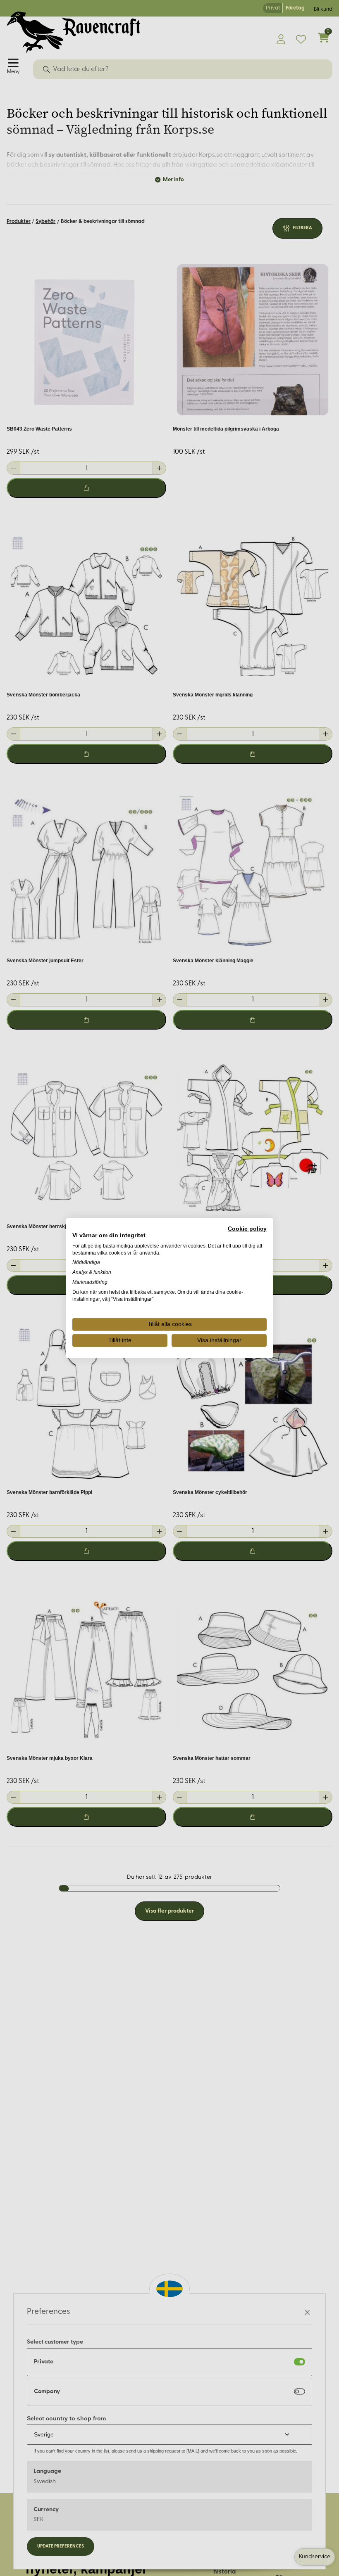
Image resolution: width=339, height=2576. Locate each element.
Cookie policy (247, 1229)
